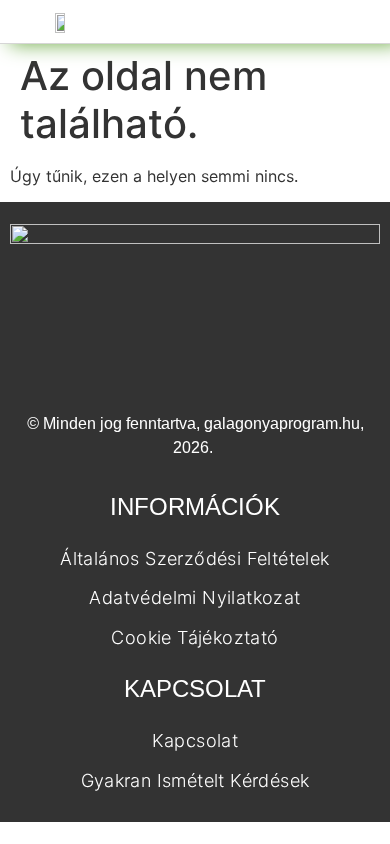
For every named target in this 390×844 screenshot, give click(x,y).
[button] (181, 21)
